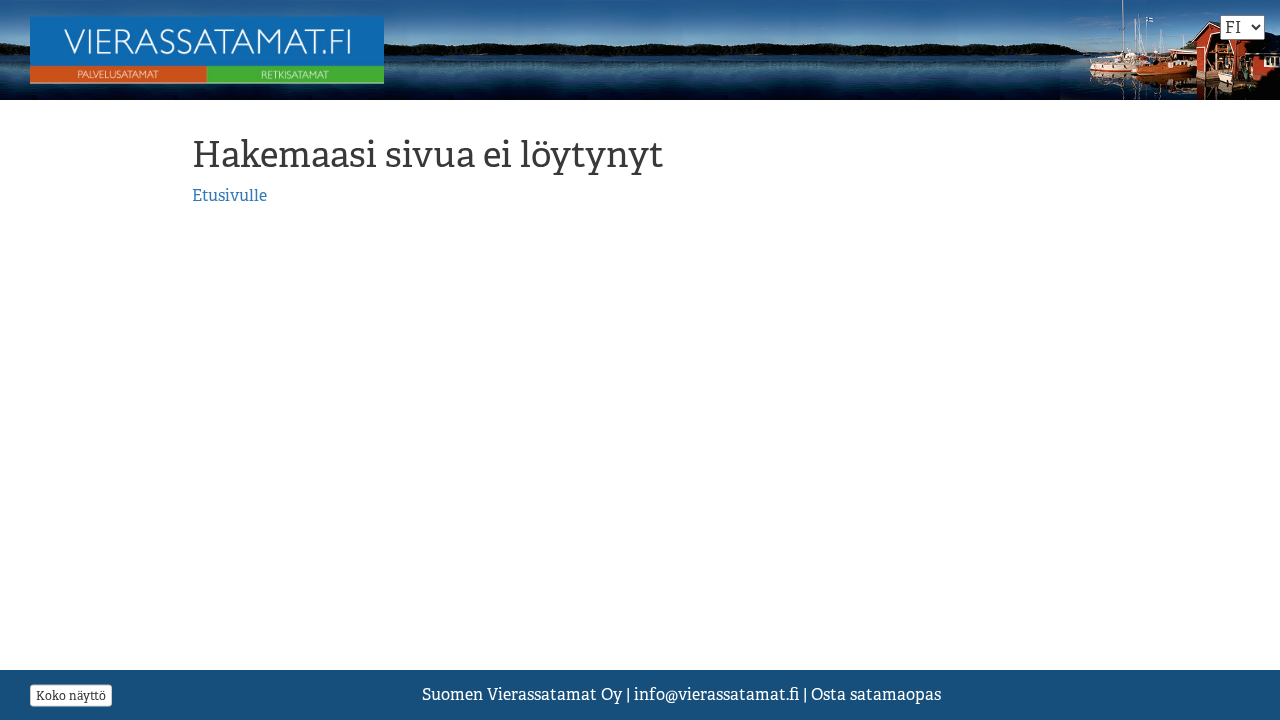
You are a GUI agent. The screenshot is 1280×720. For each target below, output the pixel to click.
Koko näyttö (71, 695)
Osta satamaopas (876, 694)
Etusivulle (229, 195)
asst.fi (716, 694)
